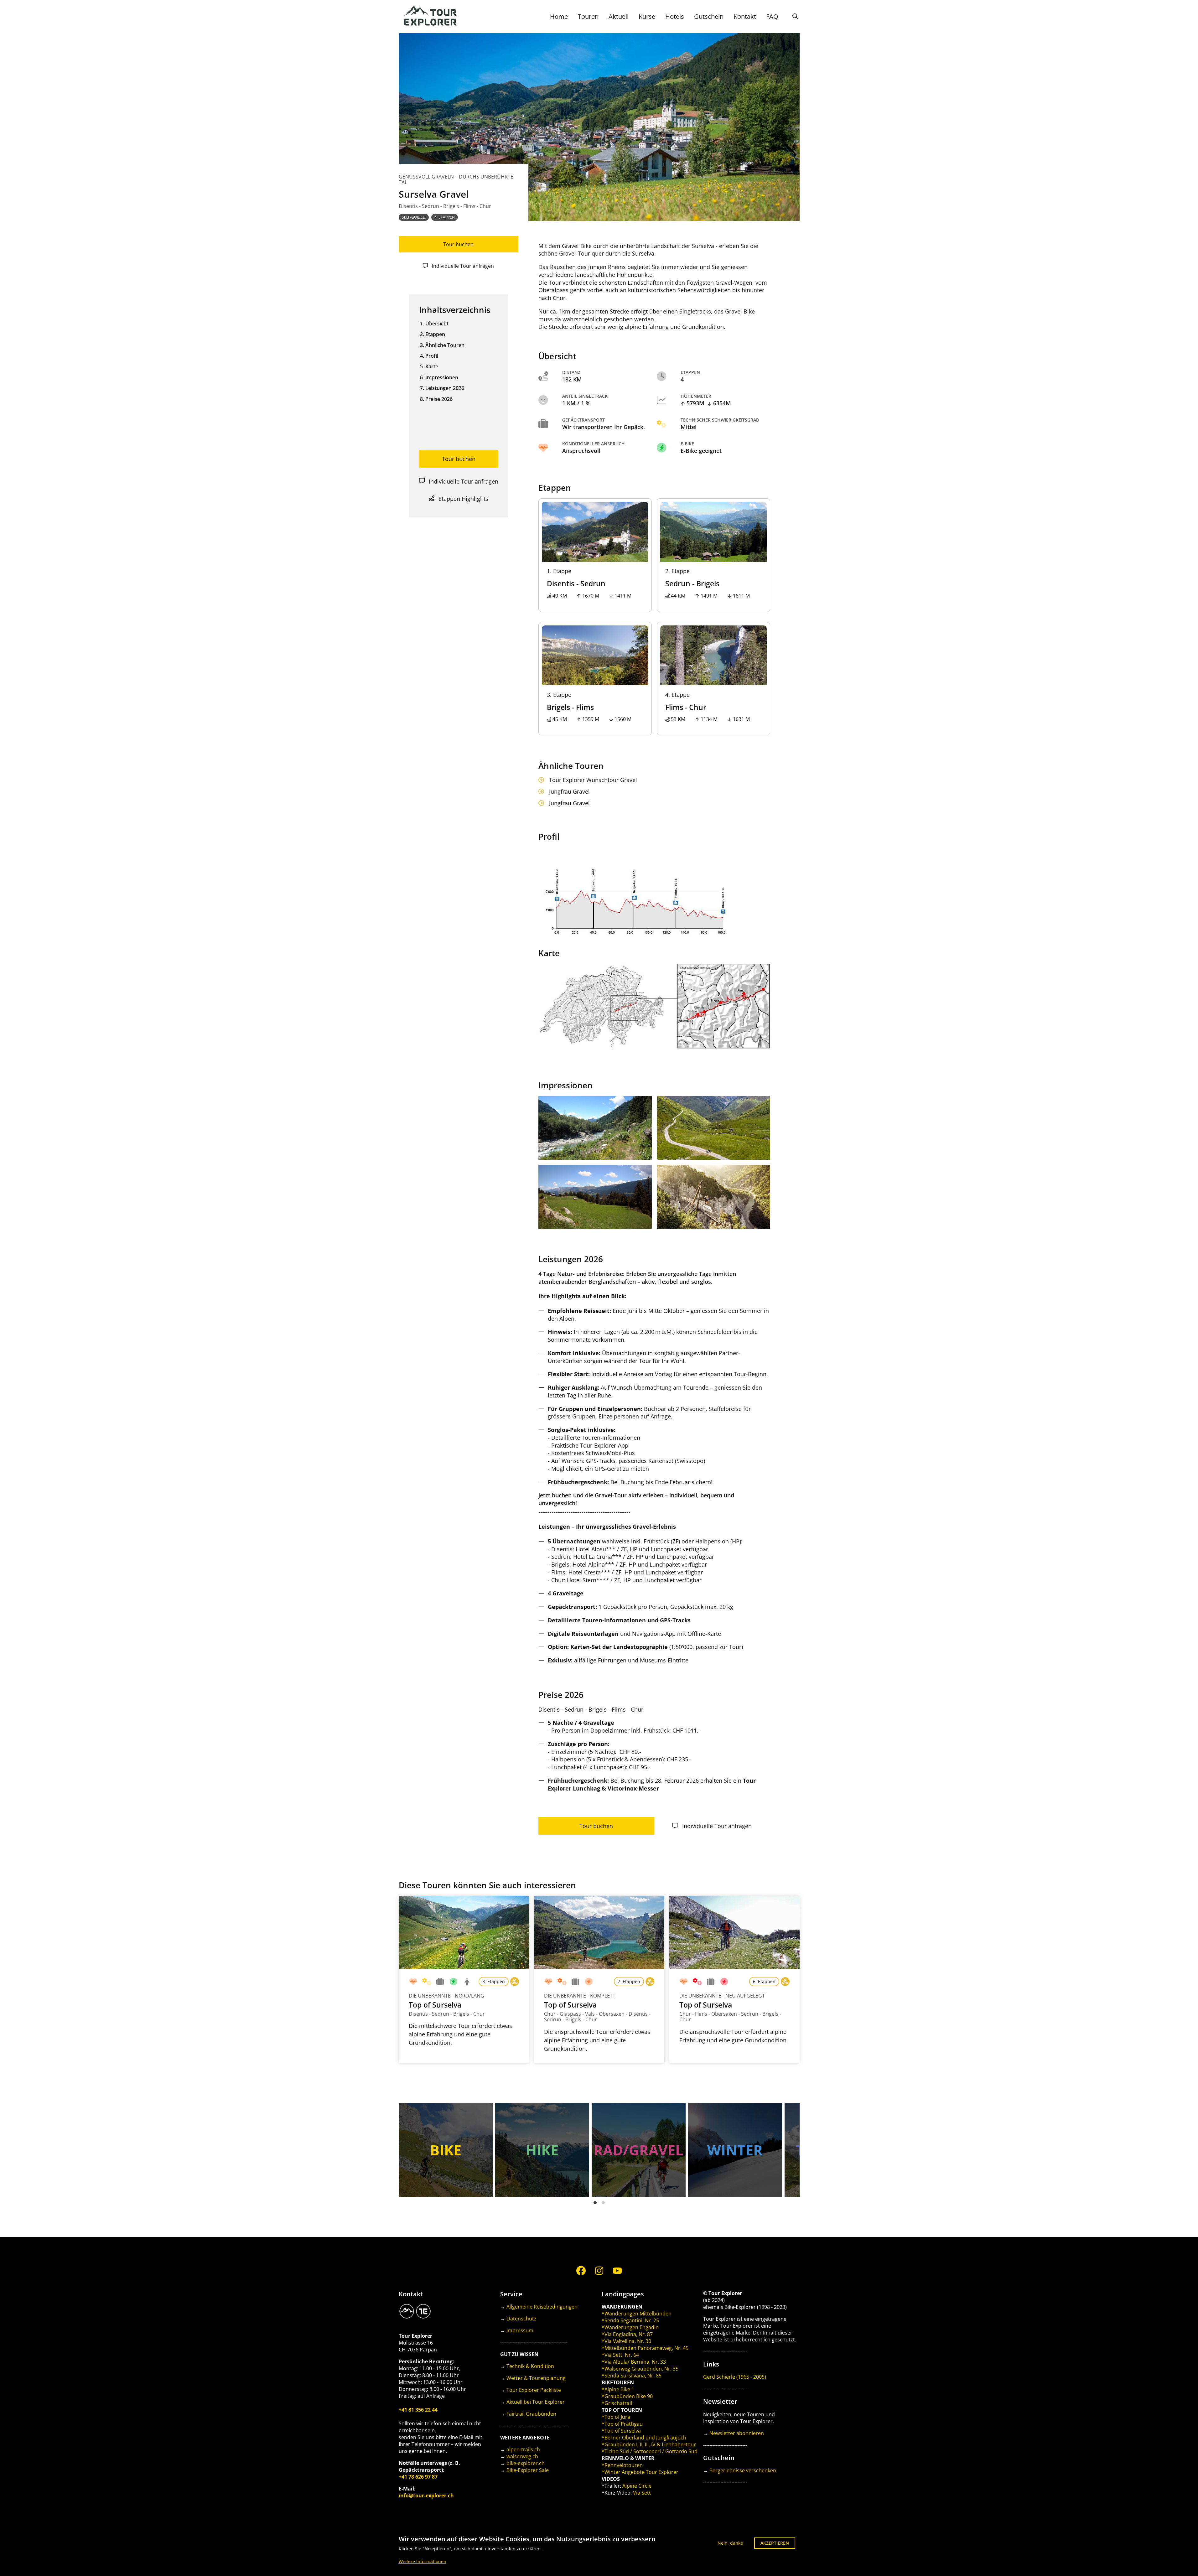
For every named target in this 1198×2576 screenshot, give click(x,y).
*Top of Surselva (621, 2431)
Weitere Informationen (423, 2562)
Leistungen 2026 (445, 388)
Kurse (647, 16)
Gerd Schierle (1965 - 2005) (735, 2377)
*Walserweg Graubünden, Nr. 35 (640, 2369)
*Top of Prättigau (622, 2424)
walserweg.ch (522, 2456)
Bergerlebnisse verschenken (743, 2470)
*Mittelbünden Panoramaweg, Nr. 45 (645, 2348)
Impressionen (442, 377)
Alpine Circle (637, 2486)
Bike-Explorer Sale (528, 2470)
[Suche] (795, 16)
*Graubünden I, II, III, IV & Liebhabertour (649, 2444)
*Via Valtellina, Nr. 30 (626, 2341)
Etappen (435, 334)
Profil (432, 355)
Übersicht (437, 323)
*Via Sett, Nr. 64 (620, 2355)
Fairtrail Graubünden (531, 2414)
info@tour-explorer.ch (426, 2496)
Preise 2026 (439, 399)
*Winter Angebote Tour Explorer (640, 2472)
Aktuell (619, 16)
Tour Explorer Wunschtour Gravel (593, 780)
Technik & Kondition (530, 2366)
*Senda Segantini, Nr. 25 (630, 2320)
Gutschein (709, 16)
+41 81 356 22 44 (418, 2410)
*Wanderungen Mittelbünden (637, 2314)
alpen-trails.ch (523, 2449)
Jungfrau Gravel (569, 792)
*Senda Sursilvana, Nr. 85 (632, 2376)
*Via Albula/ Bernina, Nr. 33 (634, 2362)
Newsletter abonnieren (737, 2433)
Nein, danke (730, 2543)
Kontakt (745, 16)
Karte (432, 366)
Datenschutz (521, 2319)
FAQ (772, 16)
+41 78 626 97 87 (418, 2477)
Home (559, 16)
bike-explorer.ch (526, 2463)
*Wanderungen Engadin (630, 2327)
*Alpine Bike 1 (618, 2389)
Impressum (520, 2330)
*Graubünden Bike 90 (627, 2396)
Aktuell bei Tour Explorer (536, 2402)
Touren (588, 16)
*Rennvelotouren (622, 2465)
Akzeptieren (775, 2543)
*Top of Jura (616, 2417)
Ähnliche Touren (445, 345)
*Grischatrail (617, 2403)
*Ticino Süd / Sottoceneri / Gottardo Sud (650, 2451)
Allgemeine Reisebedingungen (542, 2307)
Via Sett (642, 2493)
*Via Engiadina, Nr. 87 (627, 2334)
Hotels (675, 16)
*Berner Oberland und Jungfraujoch (644, 2438)
